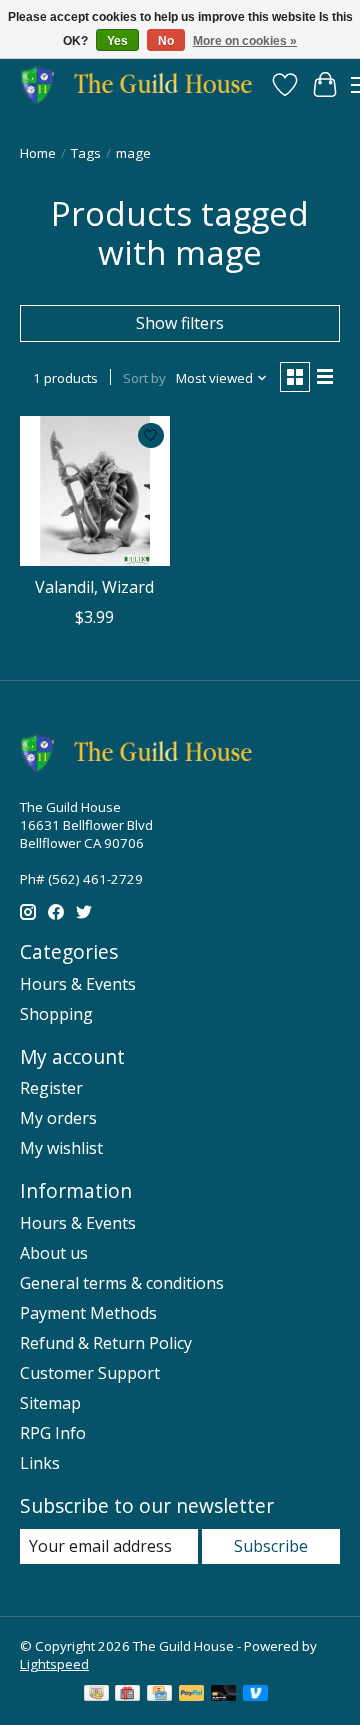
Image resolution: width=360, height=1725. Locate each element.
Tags (86, 153)
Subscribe (271, 1546)
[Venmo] (256, 1695)
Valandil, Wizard (94, 587)
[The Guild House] (142, 84)
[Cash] (96, 1695)
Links (40, 1463)
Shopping (56, 1014)
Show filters (180, 323)
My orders (58, 1118)
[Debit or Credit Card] (224, 1695)
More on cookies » (245, 41)
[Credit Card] (159, 1695)
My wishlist (61, 1148)
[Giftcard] (127, 1695)
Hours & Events (78, 984)
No (166, 41)
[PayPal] (192, 1695)
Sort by (144, 378)
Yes (117, 41)
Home (38, 153)
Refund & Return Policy (106, 1343)
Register (51, 1088)
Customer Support (90, 1373)
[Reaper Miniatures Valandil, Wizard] (95, 491)
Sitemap (50, 1403)
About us (54, 1253)
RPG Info (53, 1433)
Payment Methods (88, 1313)
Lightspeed (54, 1664)
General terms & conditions (122, 1283)
